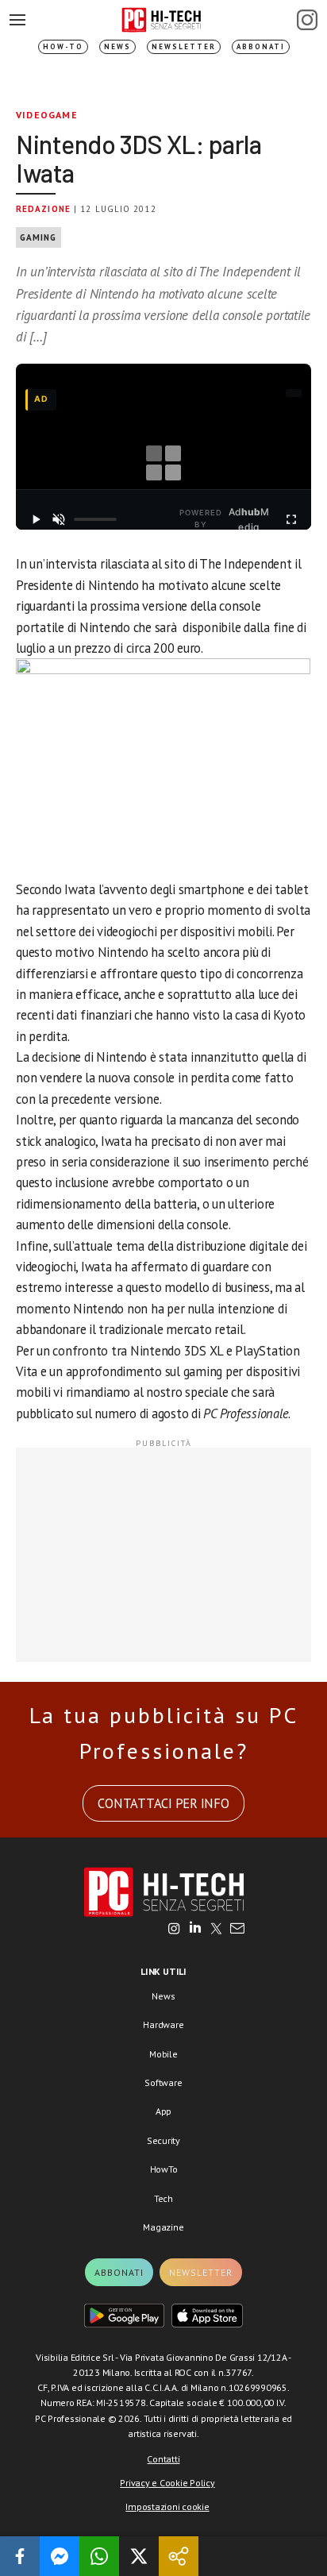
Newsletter (184, 46)
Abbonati (261, 46)
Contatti (163, 2459)
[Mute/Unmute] (58, 519)
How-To (63, 46)
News (117, 46)
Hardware (163, 2025)
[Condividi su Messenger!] (60, 2556)
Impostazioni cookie (167, 2507)
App (163, 2111)
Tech (163, 2198)
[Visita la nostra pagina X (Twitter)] (216, 1930)
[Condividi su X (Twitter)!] (139, 2556)
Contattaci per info (163, 1803)
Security (163, 2140)
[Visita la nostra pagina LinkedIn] (195, 1930)
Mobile (163, 2054)
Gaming (38, 237)
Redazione (43, 209)
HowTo (164, 2169)
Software (163, 2082)
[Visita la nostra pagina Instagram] (174, 1930)
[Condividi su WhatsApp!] (99, 2556)
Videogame (47, 115)
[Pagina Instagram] (307, 20)
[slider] (95, 519)
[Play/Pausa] (35, 519)
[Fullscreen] (292, 519)
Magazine (163, 2227)
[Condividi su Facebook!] (20, 2556)
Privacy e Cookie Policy (167, 2483)
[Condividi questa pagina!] (179, 2556)
